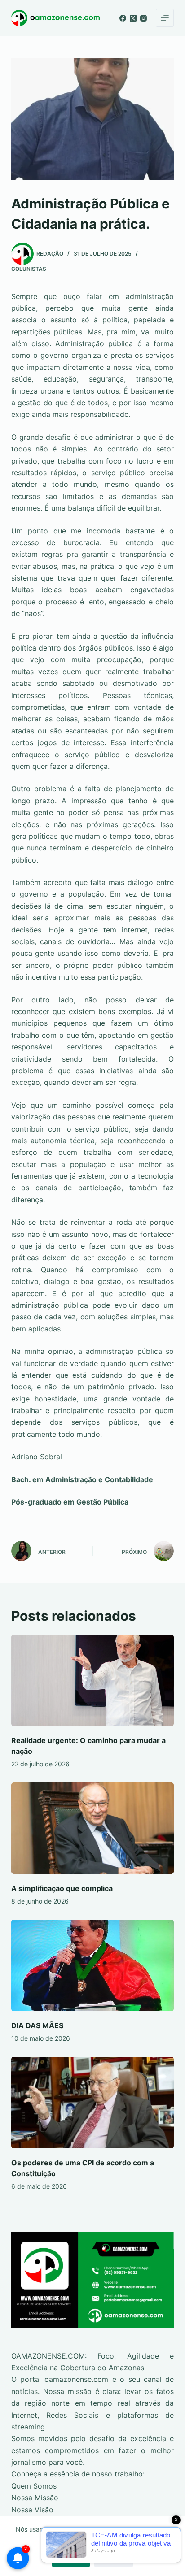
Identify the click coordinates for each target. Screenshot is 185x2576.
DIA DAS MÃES (37, 2025)
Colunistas (29, 269)
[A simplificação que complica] (93, 1828)
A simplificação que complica (62, 1888)
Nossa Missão (35, 2498)
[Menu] (165, 18)
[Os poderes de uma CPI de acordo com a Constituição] (93, 2103)
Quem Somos (34, 2486)
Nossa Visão (32, 2510)
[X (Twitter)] (133, 18)
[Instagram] (143, 18)
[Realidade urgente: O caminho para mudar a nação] (93, 1680)
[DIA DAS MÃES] (93, 1965)
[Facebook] (123, 18)
